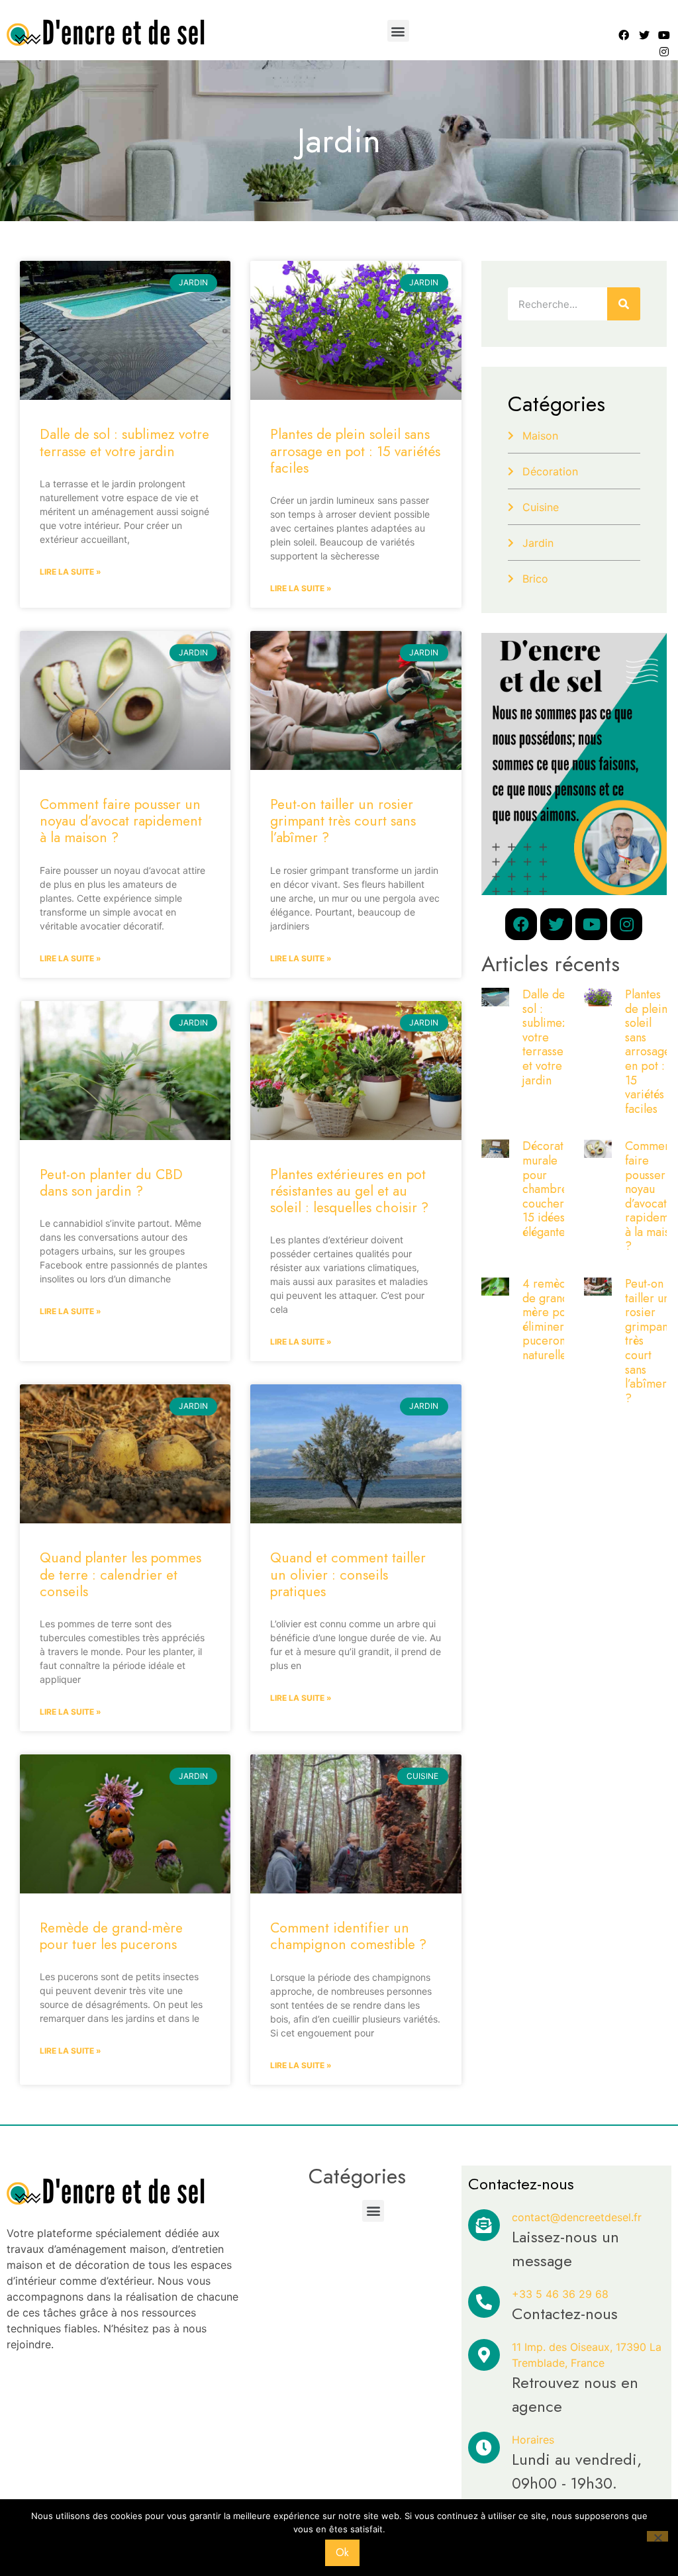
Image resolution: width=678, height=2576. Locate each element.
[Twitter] (644, 35)
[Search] (624, 304)
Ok (342, 2552)
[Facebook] (624, 35)
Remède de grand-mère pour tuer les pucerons (111, 1936)
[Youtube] (665, 35)
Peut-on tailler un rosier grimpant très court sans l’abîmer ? (343, 821)
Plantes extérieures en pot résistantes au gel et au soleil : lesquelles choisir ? (349, 1191)
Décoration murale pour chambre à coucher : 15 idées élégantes (551, 1189)
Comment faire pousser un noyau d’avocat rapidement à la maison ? (121, 821)
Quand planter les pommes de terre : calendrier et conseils (121, 1574)
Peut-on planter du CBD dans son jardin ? (111, 1183)
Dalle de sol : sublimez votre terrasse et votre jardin (124, 443)
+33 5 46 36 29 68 (560, 2294)
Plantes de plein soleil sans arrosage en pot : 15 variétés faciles (355, 451)
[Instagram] (665, 52)
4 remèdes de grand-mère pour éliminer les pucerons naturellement (557, 1319)
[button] (398, 31)
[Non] (657, 2536)
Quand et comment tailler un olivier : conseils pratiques (348, 1574)
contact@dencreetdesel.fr (577, 2217)
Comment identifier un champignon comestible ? (348, 1936)
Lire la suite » (71, 572)
